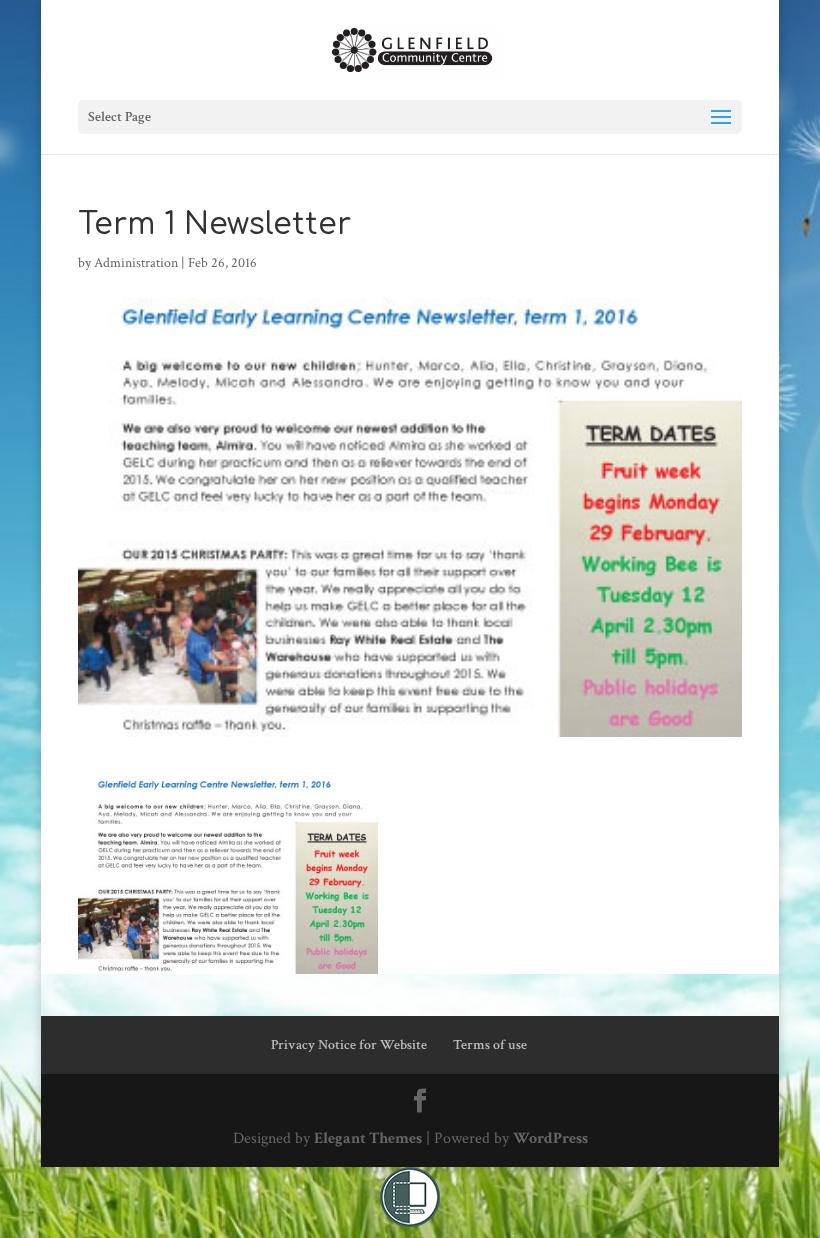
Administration (136, 263)
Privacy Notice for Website (349, 1045)
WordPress (550, 1138)
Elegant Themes (368, 1138)
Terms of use (490, 1045)
